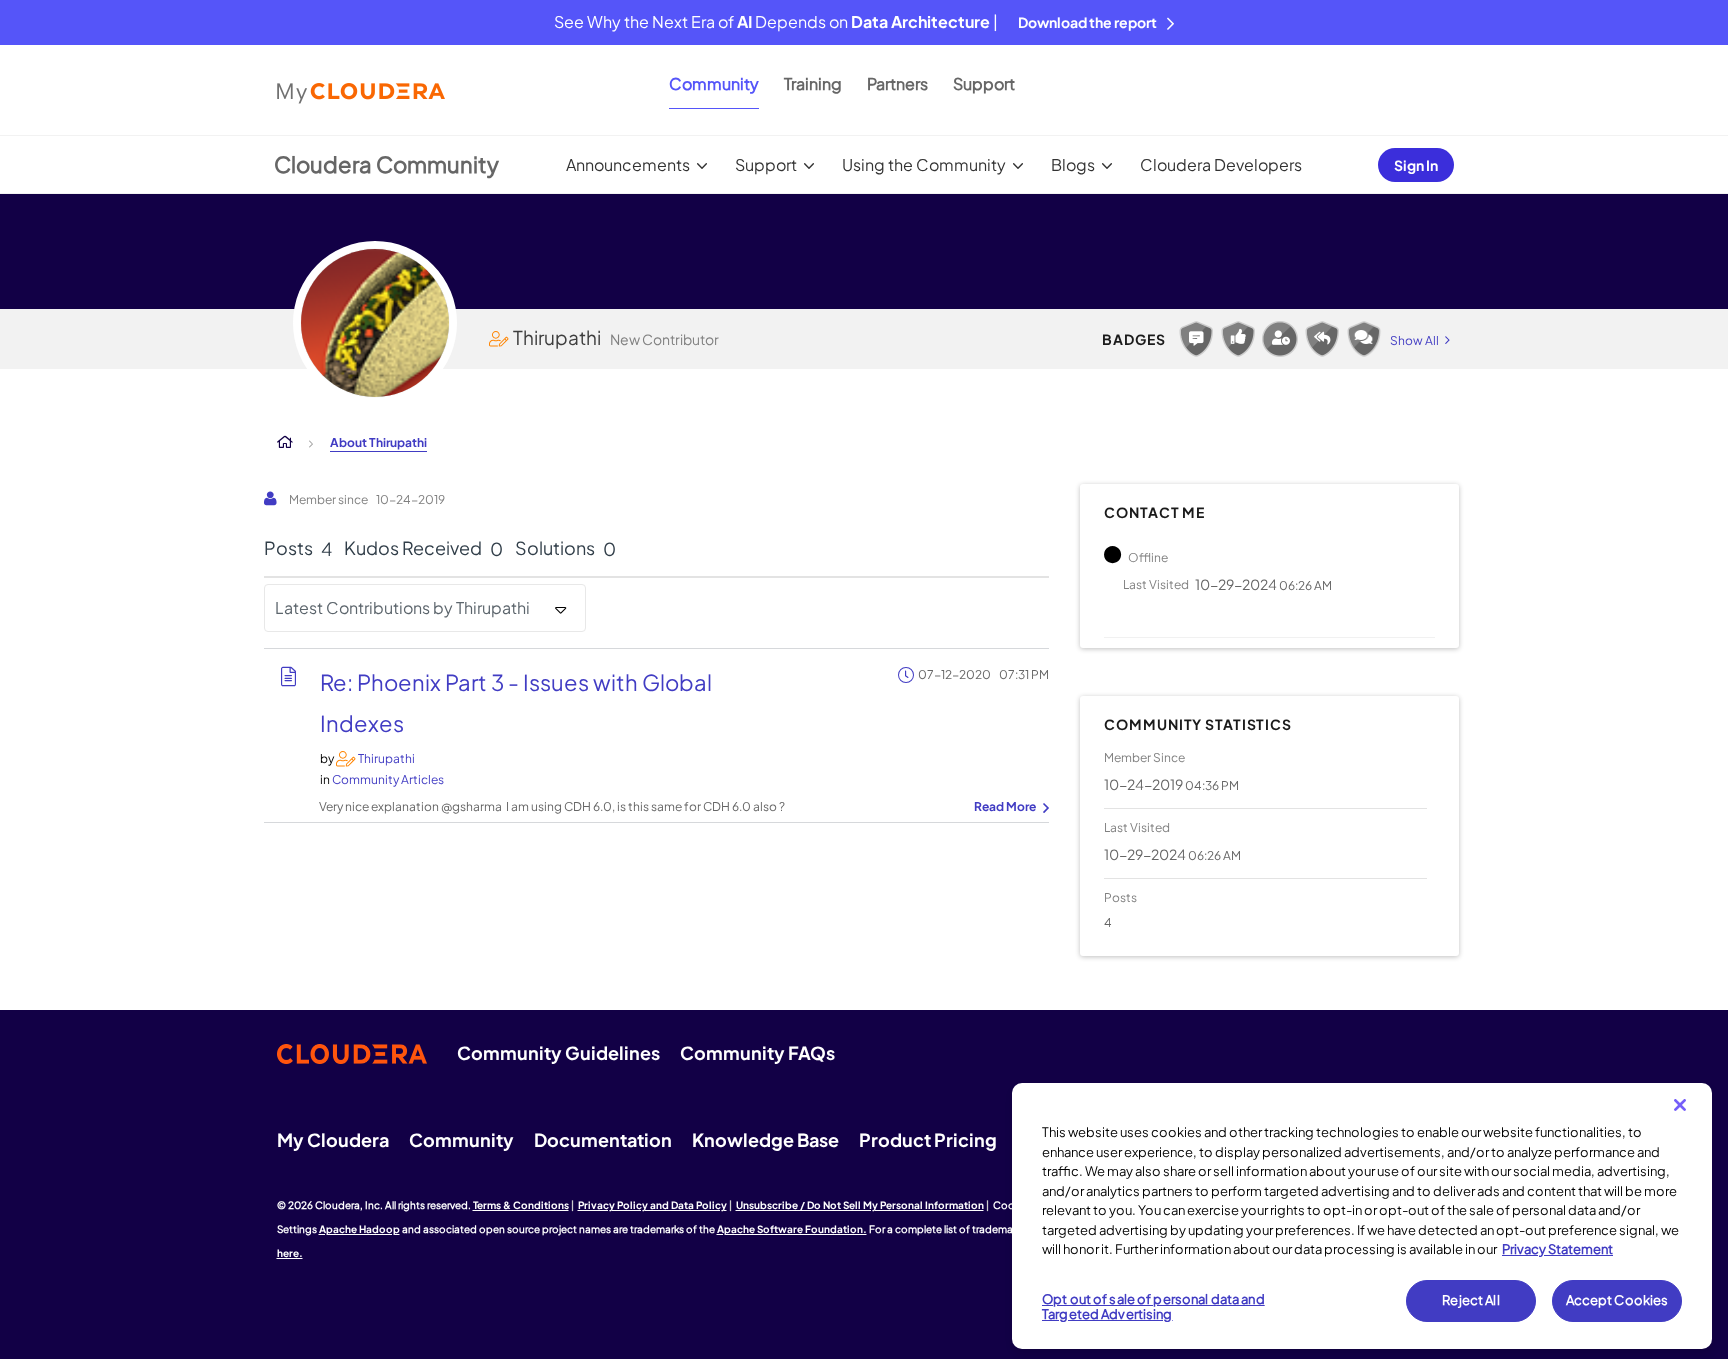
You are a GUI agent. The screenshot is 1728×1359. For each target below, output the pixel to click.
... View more (1009, 808)
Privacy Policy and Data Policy (652, 1205)
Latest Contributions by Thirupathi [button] (402, 607)
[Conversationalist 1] (1364, 339)
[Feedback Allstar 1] (1238, 339)
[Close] (1680, 1105)
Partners (897, 83)
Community (714, 83)
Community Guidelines (558, 1052)
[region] (1362, 1216)
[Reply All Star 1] (1322, 339)
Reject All (1470, 1300)
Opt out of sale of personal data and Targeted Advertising (1153, 1307)
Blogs (1073, 164)
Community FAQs (757, 1052)
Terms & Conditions (521, 1205)
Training (813, 83)
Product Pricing (928, 1139)
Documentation (603, 1139)
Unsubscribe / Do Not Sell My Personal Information (860, 1205)
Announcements (628, 164)
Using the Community (924, 164)
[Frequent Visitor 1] (1280, 339)
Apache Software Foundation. (792, 1229)
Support (984, 83)
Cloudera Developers (1221, 164)
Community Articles (388, 779)
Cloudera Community (386, 164)
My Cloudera (333, 1139)
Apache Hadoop (359, 1229)
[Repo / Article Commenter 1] (1196, 339)
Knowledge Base (765, 1139)
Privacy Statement (1557, 1249)
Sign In (1416, 165)
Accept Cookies (1617, 1300)
